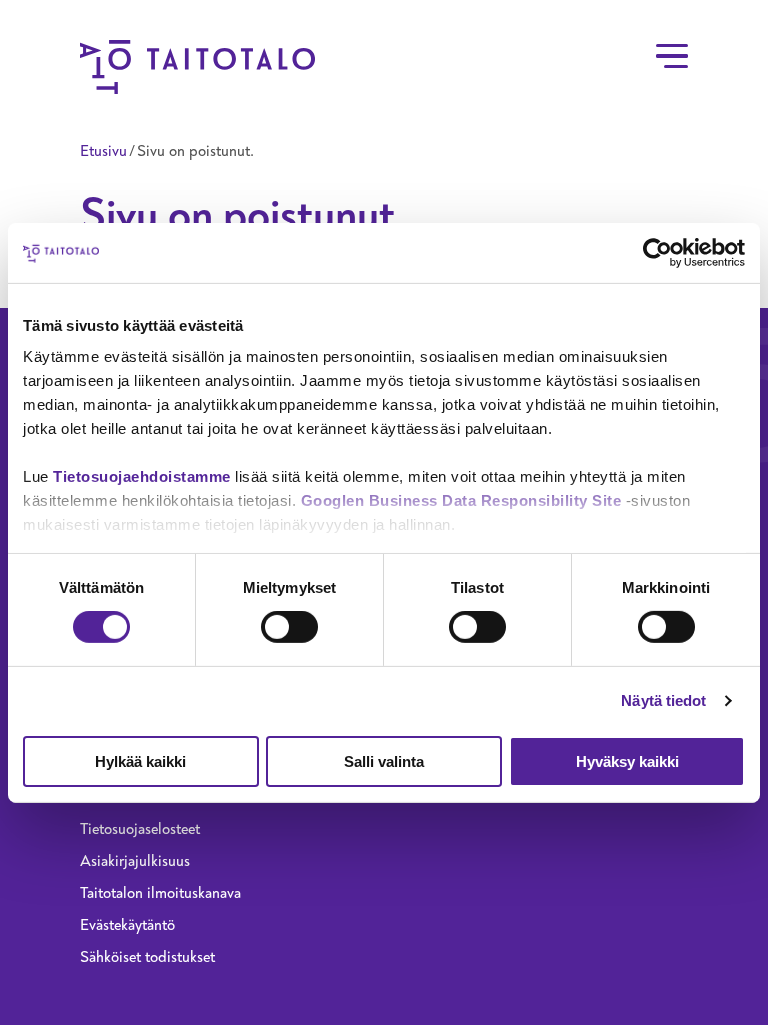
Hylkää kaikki (140, 761)
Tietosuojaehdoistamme (142, 476)
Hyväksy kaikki (627, 761)
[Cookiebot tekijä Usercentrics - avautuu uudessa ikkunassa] (657, 252)
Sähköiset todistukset (147, 957)
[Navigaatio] (672, 56)
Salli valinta (384, 761)
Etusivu (103, 151)
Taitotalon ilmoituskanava (160, 893)
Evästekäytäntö (127, 925)
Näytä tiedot (663, 700)
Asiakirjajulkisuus (135, 861)
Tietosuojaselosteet (140, 829)
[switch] (289, 627)
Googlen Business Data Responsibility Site (461, 500)
